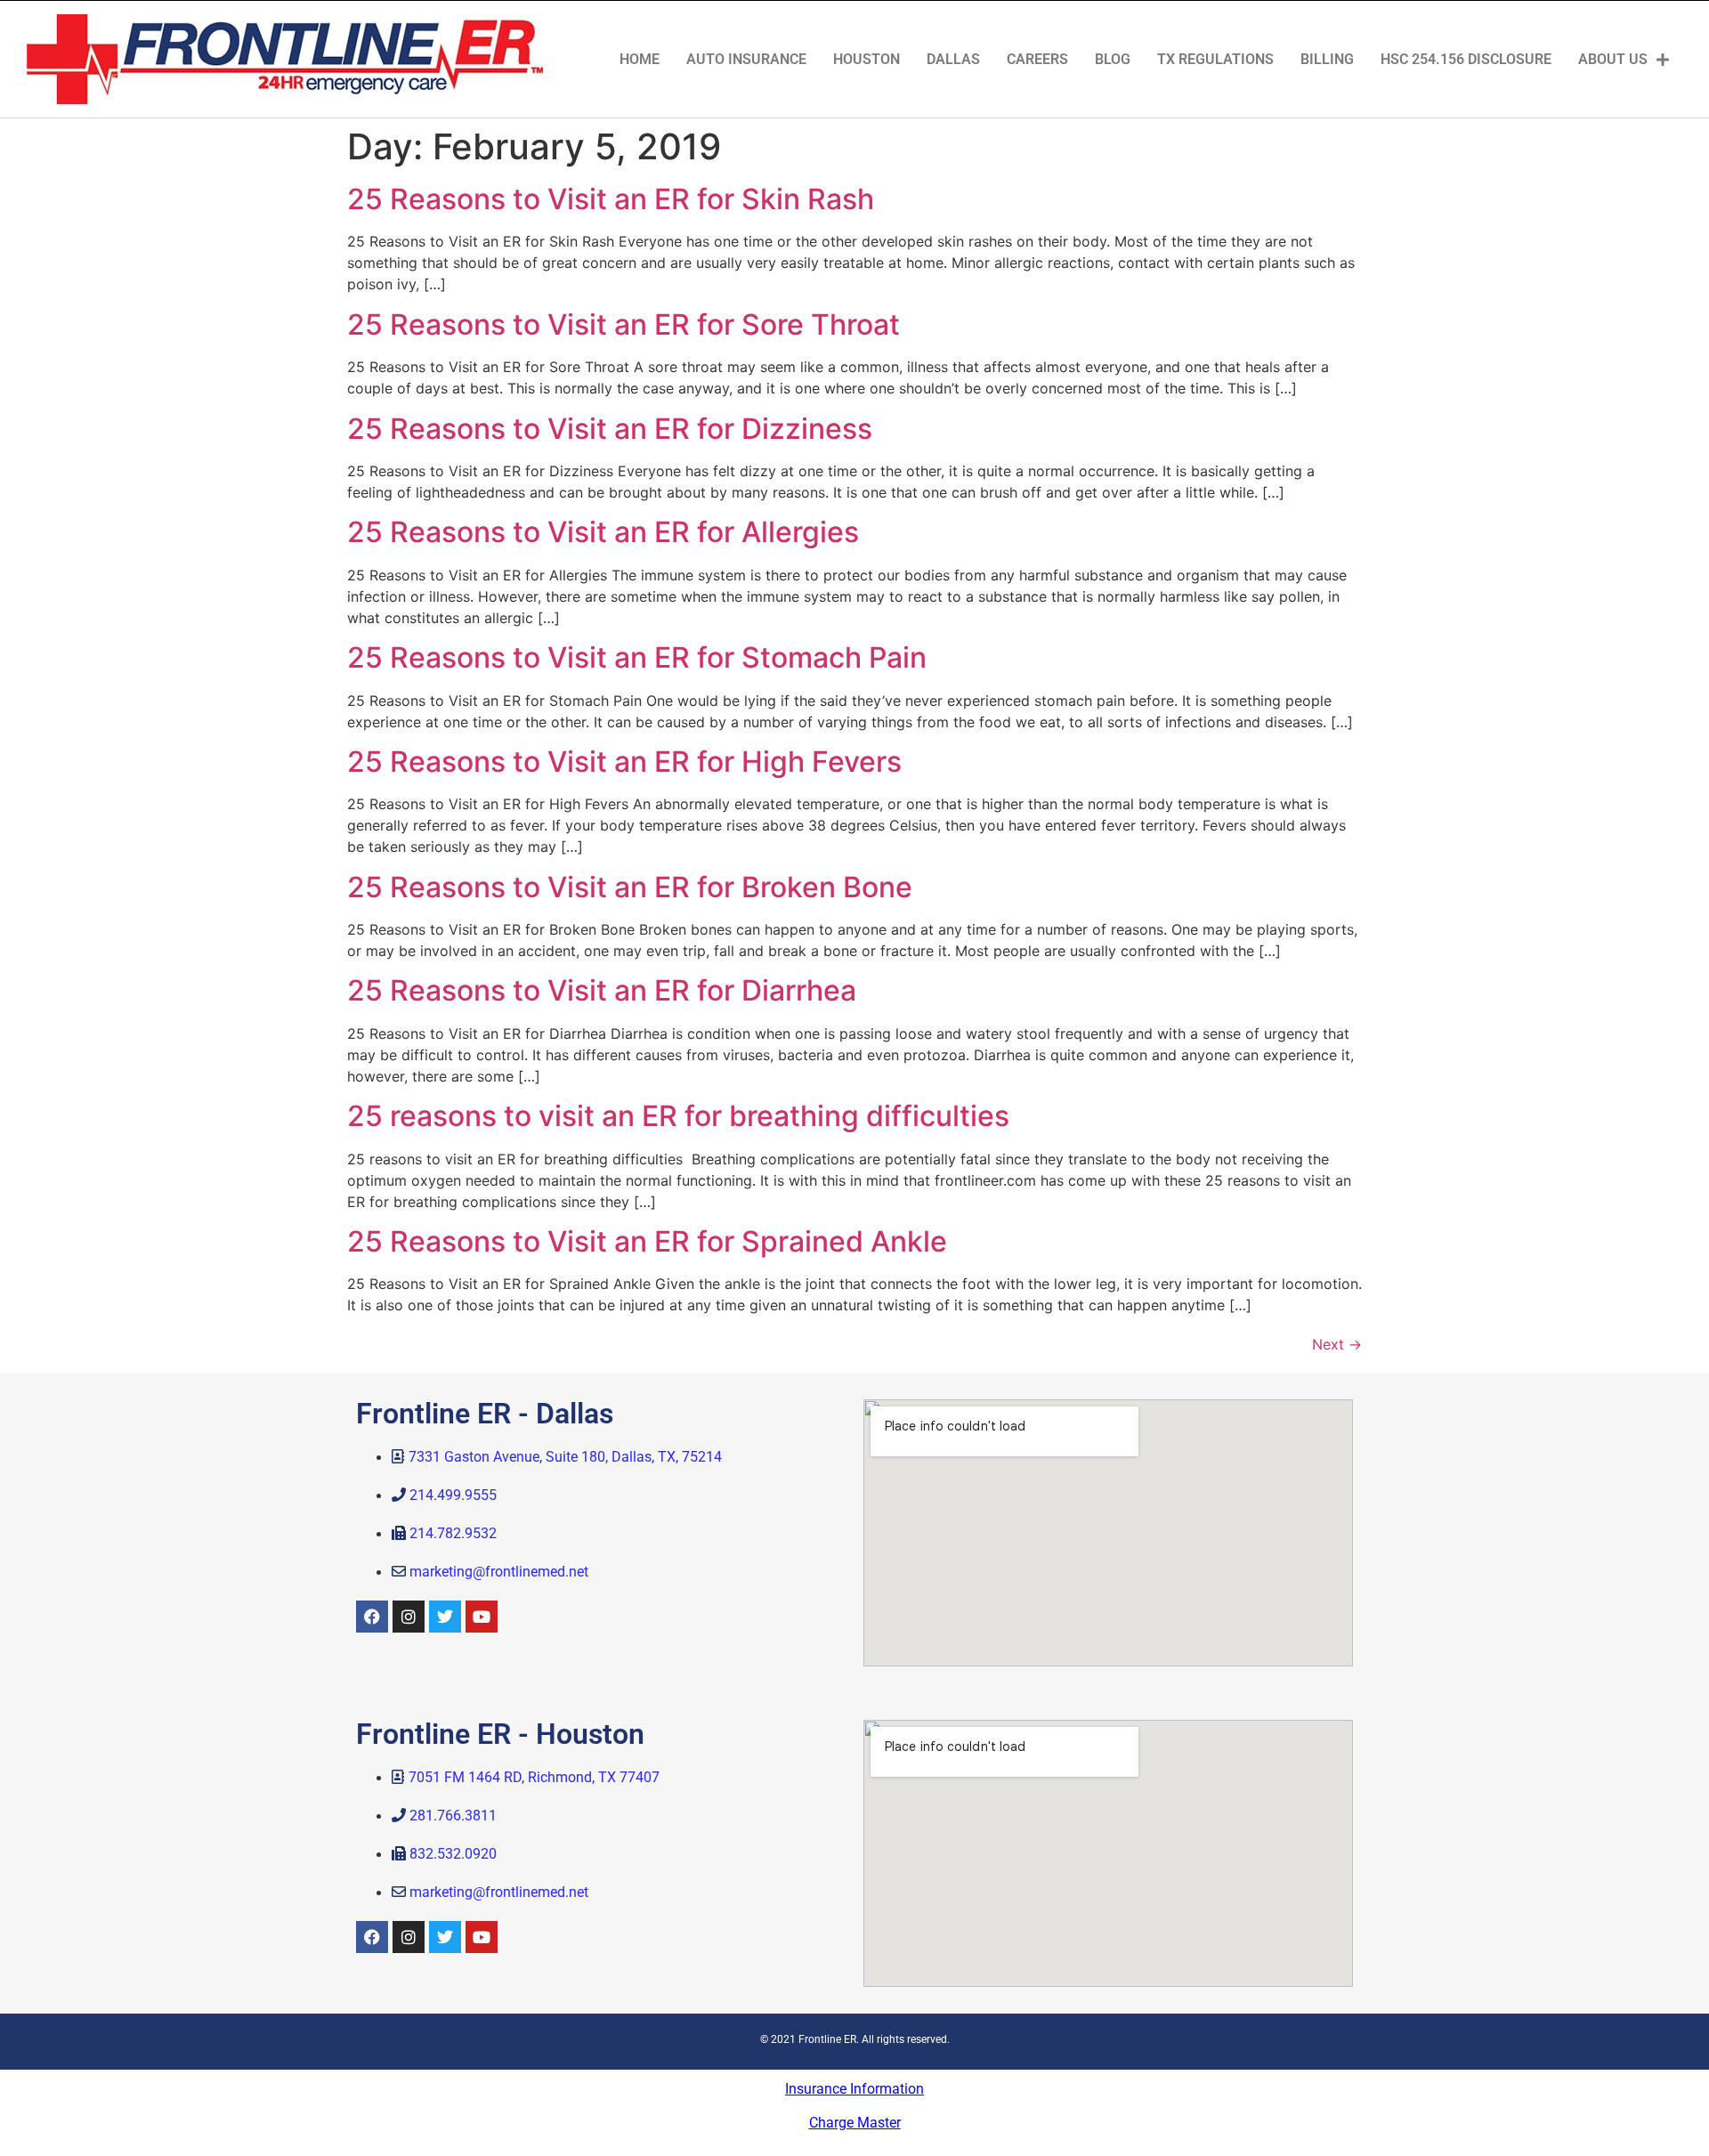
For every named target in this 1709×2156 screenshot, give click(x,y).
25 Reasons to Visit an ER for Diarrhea (602, 990)
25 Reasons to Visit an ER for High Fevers (624, 762)
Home (640, 59)
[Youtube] (482, 1617)
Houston (867, 59)
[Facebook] (372, 1617)
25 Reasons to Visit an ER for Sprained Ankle (647, 1241)
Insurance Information (854, 2089)
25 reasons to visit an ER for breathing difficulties (678, 1116)
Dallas (953, 59)
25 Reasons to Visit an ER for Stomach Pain (637, 657)
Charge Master (855, 2123)
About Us (1613, 59)
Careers (1037, 59)
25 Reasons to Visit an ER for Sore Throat (624, 324)
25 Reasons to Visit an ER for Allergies (603, 532)
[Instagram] (409, 1617)
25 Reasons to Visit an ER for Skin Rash (611, 199)
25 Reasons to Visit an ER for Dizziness (610, 429)
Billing (1327, 59)
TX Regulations (1215, 59)
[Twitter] (445, 1617)
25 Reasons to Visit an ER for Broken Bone (630, 887)
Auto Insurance (746, 59)
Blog (1113, 59)
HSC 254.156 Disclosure (1466, 59)
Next (1337, 1344)
